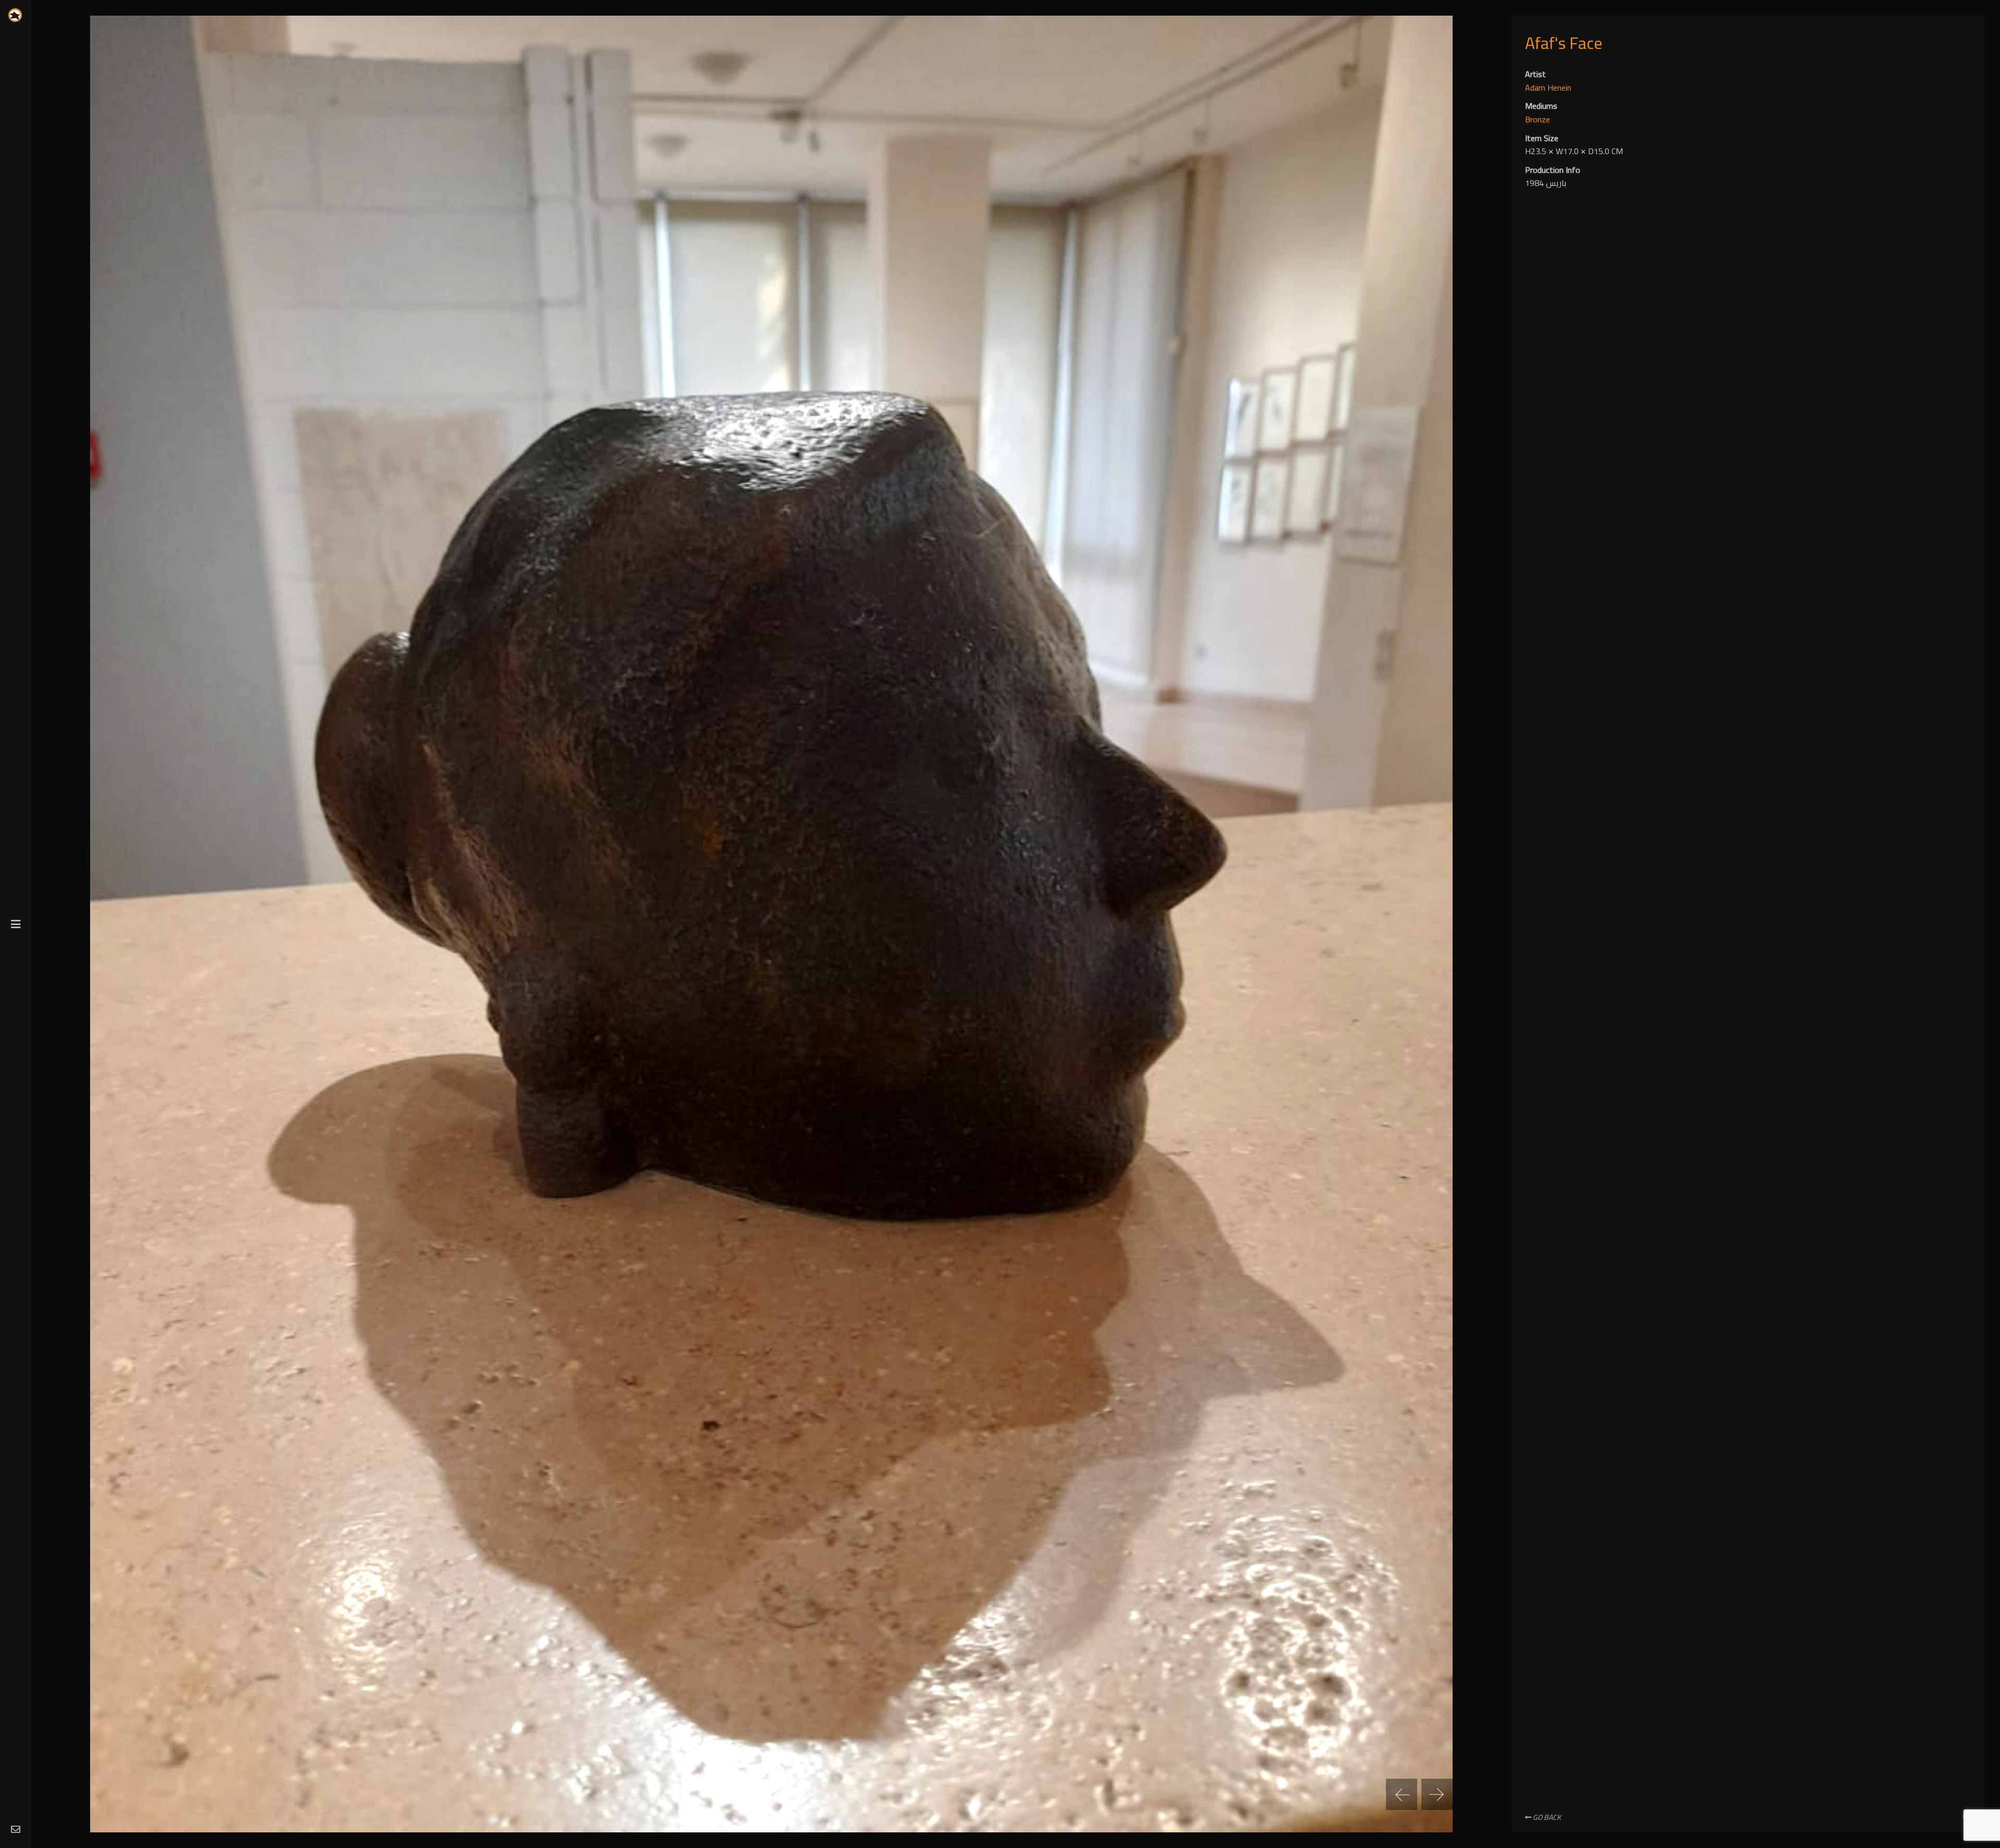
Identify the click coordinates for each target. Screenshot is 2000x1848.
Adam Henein (1548, 88)
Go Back (1546, 1817)
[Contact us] (16, 1830)
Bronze (1537, 119)
